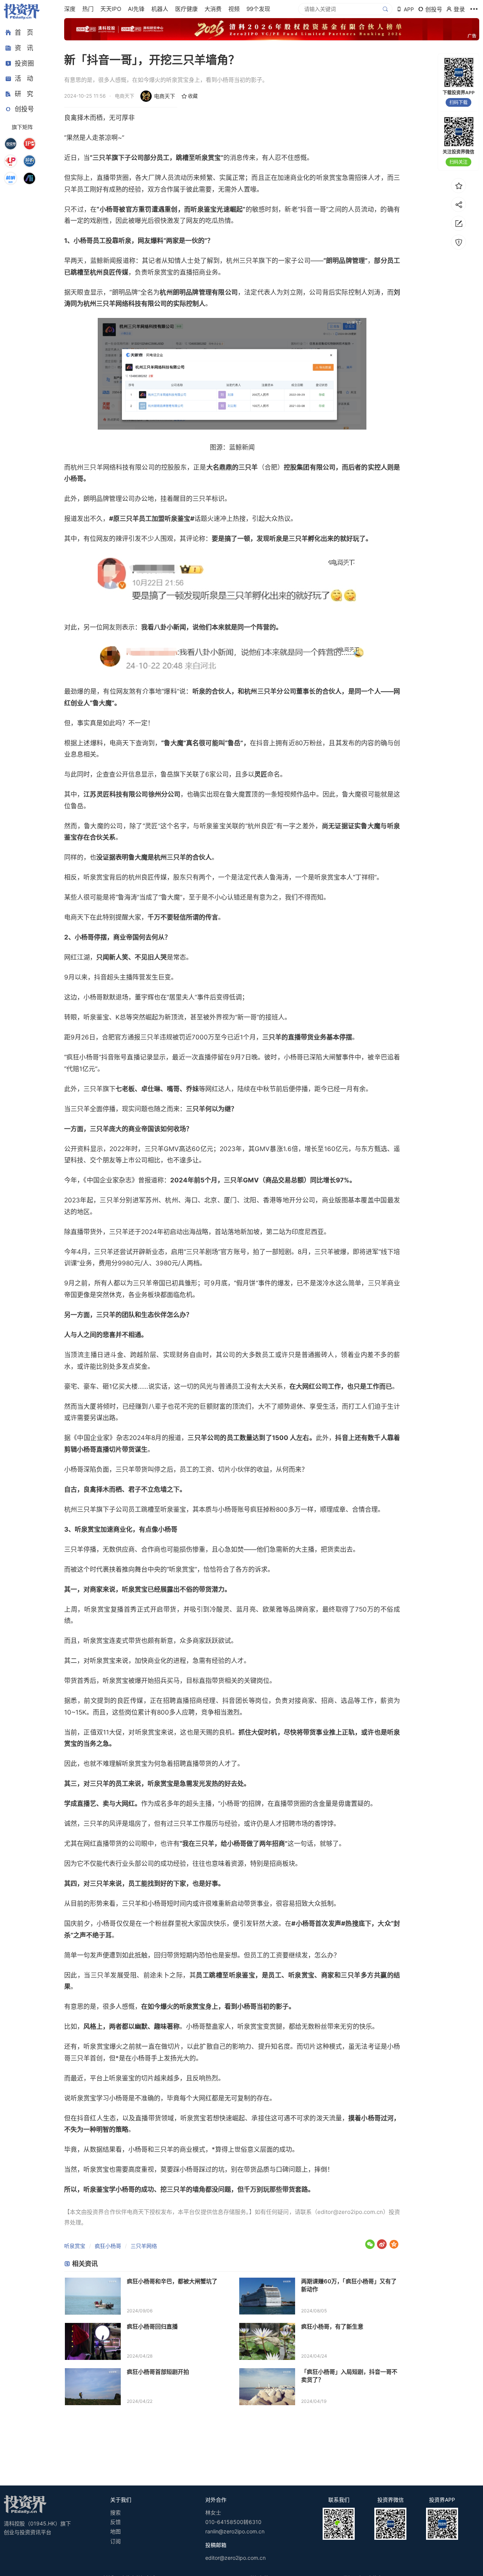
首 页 (24, 32)
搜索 (115, 2512)
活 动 (24, 78)
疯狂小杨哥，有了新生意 (332, 2327)
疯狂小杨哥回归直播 (152, 2327)
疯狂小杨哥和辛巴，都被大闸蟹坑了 (172, 2281)
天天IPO (111, 9)
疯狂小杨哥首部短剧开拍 (158, 2372)
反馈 (115, 2522)
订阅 (115, 2541)
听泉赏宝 (75, 2246)
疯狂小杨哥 (108, 2246)
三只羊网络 (144, 2246)
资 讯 (24, 48)
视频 (234, 9)
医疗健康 (186, 9)
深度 (70, 9)
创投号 (24, 109)
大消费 (213, 9)
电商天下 (165, 96)
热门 (88, 9)
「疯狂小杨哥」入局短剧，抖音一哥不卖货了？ (349, 2376)
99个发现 (258, 9)
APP (409, 9)
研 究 (24, 94)
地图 (115, 2531)
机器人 (160, 9)
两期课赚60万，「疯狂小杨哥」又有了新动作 (349, 2285)
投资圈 (24, 63)
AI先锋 (136, 9)
